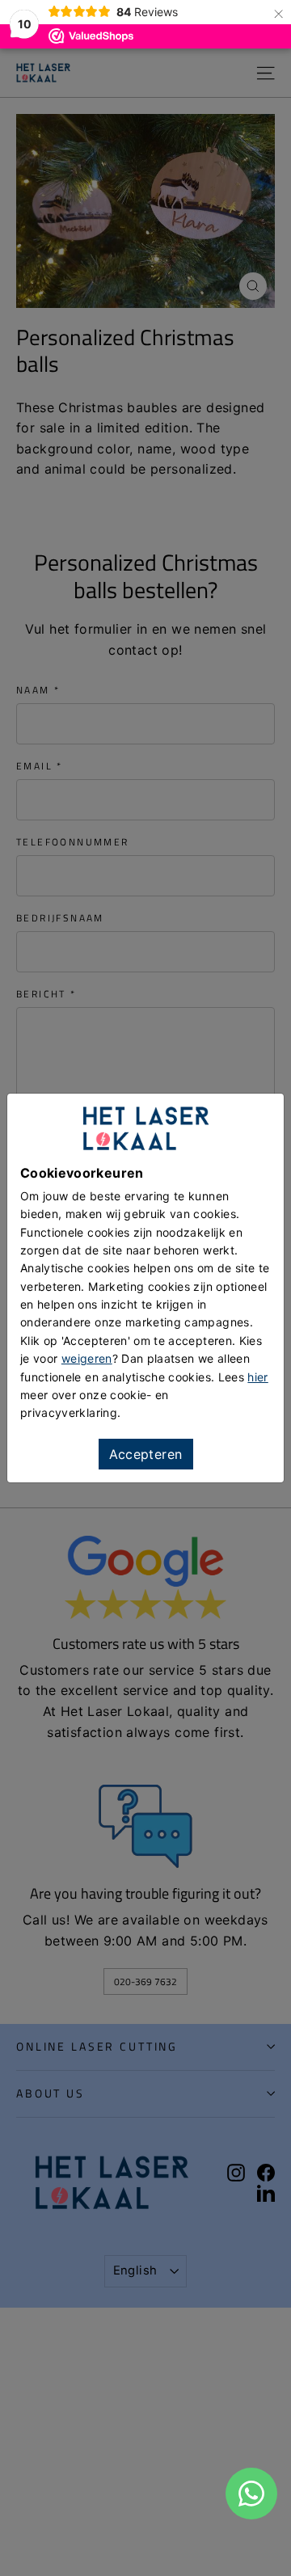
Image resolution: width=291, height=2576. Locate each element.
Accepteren (146, 1454)
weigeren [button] (87, 1358)
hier (257, 1377)
